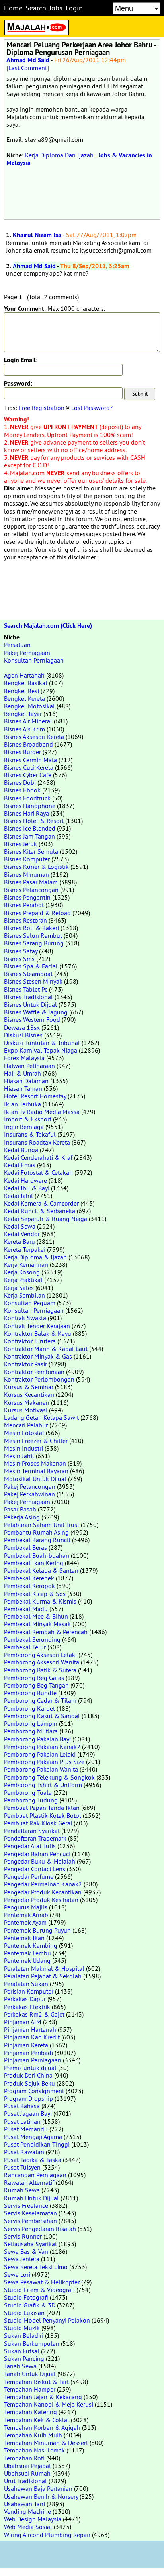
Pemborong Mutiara (31, 1731)
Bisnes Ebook (22, 790)
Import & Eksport (28, 1119)
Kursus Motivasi (26, 1410)
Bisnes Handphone (30, 806)
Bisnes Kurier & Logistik (36, 867)
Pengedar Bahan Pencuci (37, 1854)
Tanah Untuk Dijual (30, 2374)
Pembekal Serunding (32, 1639)
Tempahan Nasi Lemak (34, 2450)
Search (36, 8)
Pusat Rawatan (24, 2152)
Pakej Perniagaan (27, 653)
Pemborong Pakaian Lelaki (40, 1754)
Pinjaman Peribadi (28, 2053)
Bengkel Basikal (26, 683)
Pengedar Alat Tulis (30, 1846)
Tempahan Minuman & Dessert (46, 2443)
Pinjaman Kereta (26, 2045)
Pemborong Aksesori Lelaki (40, 1655)
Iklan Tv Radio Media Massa (42, 1112)
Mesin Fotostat (24, 1433)
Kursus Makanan (27, 1402)
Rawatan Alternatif (29, 2182)
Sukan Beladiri (24, 2335)
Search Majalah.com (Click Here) (48, 626)
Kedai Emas (20, 1165)
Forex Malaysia (24, 1058)
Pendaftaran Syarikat (32, 1831)
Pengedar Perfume (29, 1876)
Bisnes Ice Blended (30, 828)
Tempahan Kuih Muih (33, 2435)
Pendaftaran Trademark (35, 1838)
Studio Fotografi (26, 2297)
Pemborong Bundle (30, 1693)
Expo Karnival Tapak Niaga (41, 1050)
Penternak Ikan (24, 1938)
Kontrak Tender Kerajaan (37, 1326)
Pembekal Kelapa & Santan (41, 1570)
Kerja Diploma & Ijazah (35, 1257)
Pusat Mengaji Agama (33, 2137)
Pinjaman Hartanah (30, 2029)
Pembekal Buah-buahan (37, 1555)
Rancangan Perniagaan (35, 2175)
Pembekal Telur (25, 1647)
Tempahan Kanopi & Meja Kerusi (49, 2404)
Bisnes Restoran (25, 920)
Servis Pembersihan (30, 2221)
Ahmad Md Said (28, 60)
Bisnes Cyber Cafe (28, 775)
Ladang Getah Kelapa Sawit (41, 1417)
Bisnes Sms (19, 959)
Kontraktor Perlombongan (39, 1379)
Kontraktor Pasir (25, 1364)
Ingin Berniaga (24, 1127)
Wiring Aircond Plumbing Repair (47, 2535)
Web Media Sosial (28, 2527)
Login (74, 8)
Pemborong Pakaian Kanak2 (42, 1747)
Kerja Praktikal (23, 1280)
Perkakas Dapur (25, 1999)
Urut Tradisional (25, 2481)
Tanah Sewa (20, 2366)
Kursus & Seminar (29, 1387)
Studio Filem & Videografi (39, 2290)
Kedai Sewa (20, 1226)
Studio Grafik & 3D (30, 2305)
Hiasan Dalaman (26, 1081)
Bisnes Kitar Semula (31, 851)
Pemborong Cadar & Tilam (40, 1700)
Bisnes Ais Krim (24, 729)
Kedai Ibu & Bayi (27, 1188)
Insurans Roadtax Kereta (37, 1142)
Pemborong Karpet (29, 1708)
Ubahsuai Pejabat (27, 2466)
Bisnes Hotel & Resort (34, 821)
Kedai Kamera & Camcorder (41, 1203)
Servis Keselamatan (30, 2213)
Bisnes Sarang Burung (34, 943)
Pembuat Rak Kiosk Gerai (38, 1823)
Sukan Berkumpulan (32, 2343)
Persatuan (17, 645)
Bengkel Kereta (24, 698)
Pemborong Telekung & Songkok (49, 1777)
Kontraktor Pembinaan (34, 1372)
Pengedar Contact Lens (35, 1869)
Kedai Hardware (25, 1180)
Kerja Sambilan (24, 1295)
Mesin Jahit (19, 1456)
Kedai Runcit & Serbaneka (40, 1211)
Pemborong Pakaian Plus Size (44, 1762)
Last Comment (28, 68)
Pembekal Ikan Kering (34, 1563)
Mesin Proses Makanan (35, 1463)
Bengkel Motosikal (29, 706)
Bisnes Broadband (28, 744)
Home (13, 8)
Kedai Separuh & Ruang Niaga (46, 1219)
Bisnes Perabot (24, 905)
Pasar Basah (20, 1509)
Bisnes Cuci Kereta (29, 767)
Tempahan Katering (30, 2412)
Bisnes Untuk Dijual (30, 1004)
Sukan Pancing (24, 2358)
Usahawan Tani (24, 2504)
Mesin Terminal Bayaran (36, 1471)
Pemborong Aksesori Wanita (42, 1662)
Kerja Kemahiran (26, 1264)
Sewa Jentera (22, 2259)
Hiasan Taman (23, 1088)
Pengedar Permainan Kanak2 (43, 1884)
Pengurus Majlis (26, 1907)
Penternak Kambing (31, 1945)
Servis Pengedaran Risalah (40, 2229)
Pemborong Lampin (31, 1723)
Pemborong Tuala (28, 1792)
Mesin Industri (23, 1448)
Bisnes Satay (21, 951)
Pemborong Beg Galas (34, 1678)
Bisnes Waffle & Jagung (36, 1012)
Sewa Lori (17, 2274)
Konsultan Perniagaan (34, 660)
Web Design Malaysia (33, 2519)
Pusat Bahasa (22, 2106)
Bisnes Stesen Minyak (33, 981)
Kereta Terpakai (25, 1249)
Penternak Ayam (25, 1922)
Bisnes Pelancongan (31, 890)
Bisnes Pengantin (27, 897)
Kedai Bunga (21, 1150)
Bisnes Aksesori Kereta (34, 737)
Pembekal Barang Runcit (37, 1540)
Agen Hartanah (24, 675)
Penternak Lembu (27, 1953)
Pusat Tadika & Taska (33, 2160)
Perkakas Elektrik (27, 2007)
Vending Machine (27, 2511)
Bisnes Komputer (27, 859)
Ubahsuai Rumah (27, 2473)
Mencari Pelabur (26, 1425)
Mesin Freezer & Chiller (36, 1441)
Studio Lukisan (24, 2313)
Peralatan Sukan (26, 1984)
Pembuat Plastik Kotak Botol (43, 1815)
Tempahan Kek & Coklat (37, 2420)
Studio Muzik (22, 2328)
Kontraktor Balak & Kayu (38, 1333)
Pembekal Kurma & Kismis (40, 1601)
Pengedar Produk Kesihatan (41, 1900)
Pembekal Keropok (29, 1586)
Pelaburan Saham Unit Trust (42, 1525)
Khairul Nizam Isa (37, 235)
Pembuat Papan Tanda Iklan (42, 1808)
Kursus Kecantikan (29, 1394)
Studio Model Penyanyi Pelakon (47, 2320)
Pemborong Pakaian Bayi (37, 1739)
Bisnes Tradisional (28, 997)
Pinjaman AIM (23, 2022)
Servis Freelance (26, 2205)
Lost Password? (92, 408)
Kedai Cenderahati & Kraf (38, 1157)
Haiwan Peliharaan (29, 1066)
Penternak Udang (27, 1960)
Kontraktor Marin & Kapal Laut (46, 1349)
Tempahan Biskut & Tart (36, 2382)
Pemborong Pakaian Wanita (41, 1769)
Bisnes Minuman (26, 874)
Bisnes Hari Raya (26, 813)
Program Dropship (28, 2098)
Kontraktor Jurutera (30, 1341)
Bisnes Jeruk (20, 844)
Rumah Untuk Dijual (31, 2198)
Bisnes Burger (22, 752)
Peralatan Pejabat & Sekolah (43, 1976)
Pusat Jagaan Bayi (28, 2113)
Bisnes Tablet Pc (26, 989)
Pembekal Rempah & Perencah (46, 1632)
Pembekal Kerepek (29, 1578)
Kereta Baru (20, 1241)
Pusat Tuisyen (22, 2167)
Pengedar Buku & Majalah (40, 1861)
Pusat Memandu (26, 2129)
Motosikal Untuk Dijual (35, 1479)
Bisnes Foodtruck (27, 798)
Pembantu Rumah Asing (36, 1532)
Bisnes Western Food (32, 1019)
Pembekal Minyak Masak (37, 1624)
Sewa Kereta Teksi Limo (36, 2267)
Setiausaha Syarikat (30, 2244)
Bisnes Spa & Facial (31, 966)
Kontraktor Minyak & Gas (38, 1356)
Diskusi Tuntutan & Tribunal (42, 1043)
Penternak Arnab (26, 1915)
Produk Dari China (28, 2075)
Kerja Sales (19, 1288)
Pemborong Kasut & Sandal (42, 1716)
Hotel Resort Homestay (35, 1096)
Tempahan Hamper (30, 2389)
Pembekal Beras (25, 1547)
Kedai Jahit (19, 1196)
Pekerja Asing (22, 1517)
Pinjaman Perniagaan (33, 2060)
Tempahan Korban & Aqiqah (42, 2427)
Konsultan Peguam (30, 1303)
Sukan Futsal (22, 2351)
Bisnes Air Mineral (28, 721)
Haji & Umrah (22, 1073)
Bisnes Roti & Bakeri (31, 928)
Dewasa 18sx (22, 1027)
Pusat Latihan (22, 2121)
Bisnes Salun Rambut (33, 935)
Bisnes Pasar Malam (31, 882)
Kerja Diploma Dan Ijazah (59, 155)
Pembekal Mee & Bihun (36, 1616)
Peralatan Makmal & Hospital (44, 1968)
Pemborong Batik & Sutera (40, 1670)
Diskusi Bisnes (23, 1035)
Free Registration (42, 408)
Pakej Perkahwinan (29, 1494)
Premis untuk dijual (30, 2068)
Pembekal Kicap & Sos (35, 1594)
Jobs (56, 8)
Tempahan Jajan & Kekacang (43, 2397)
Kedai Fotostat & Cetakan (38, 1172)
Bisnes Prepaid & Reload (37, 913)
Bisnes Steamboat (28, 974)
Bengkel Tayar (23, 714)
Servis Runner (23, 2236)
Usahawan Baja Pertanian (38, 2488)
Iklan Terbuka (22, 1104)
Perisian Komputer (29, 1991)
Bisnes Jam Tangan (29, 836)
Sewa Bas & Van (26, 2251)
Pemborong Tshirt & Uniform (43, 1785)
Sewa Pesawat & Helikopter (42, 2282)
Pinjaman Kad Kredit (32, 2037)
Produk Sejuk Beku (29, 2083)
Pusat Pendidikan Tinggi (37, 2144)
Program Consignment (34, 2091)
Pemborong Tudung (31, 1800)
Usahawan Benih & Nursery (41, 2496)
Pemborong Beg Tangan (36, 1685)
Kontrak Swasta (25, 1318)
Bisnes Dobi (20, 782)
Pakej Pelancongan (30, 1486)
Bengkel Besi (21, 691)
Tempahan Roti (24, 2458)
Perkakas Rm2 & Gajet (34, 2014)
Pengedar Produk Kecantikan (43, 1892)
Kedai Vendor (22, 1234)
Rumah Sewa (22, 2190)
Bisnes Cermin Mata (30, 760)
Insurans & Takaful (30, 1134)
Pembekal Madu (26, 1609)
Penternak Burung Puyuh (37, 1930)
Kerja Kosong (22, 1272)
